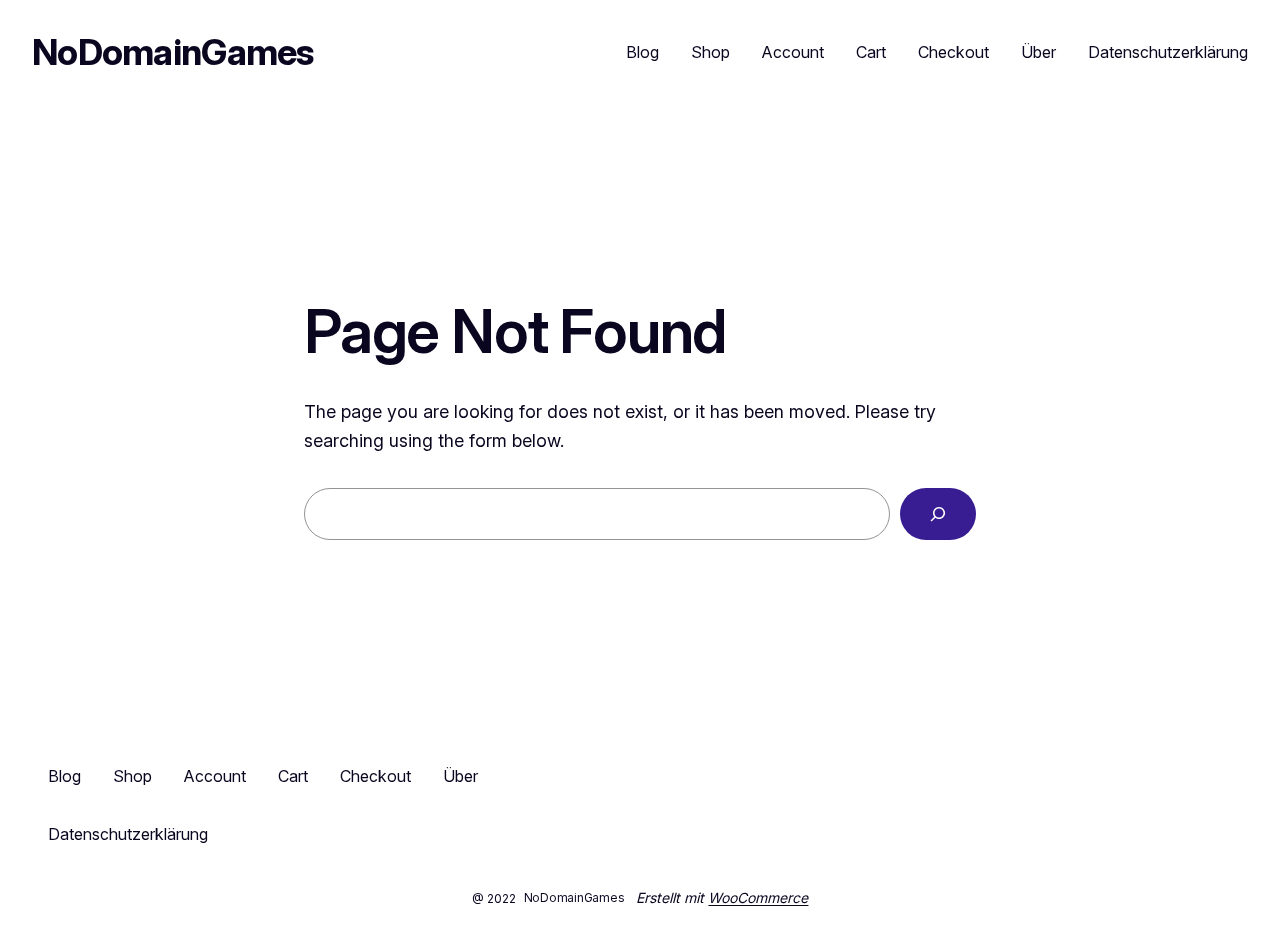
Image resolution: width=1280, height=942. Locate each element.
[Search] (938, 514)
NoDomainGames (173, 52)
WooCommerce (758, 897)
